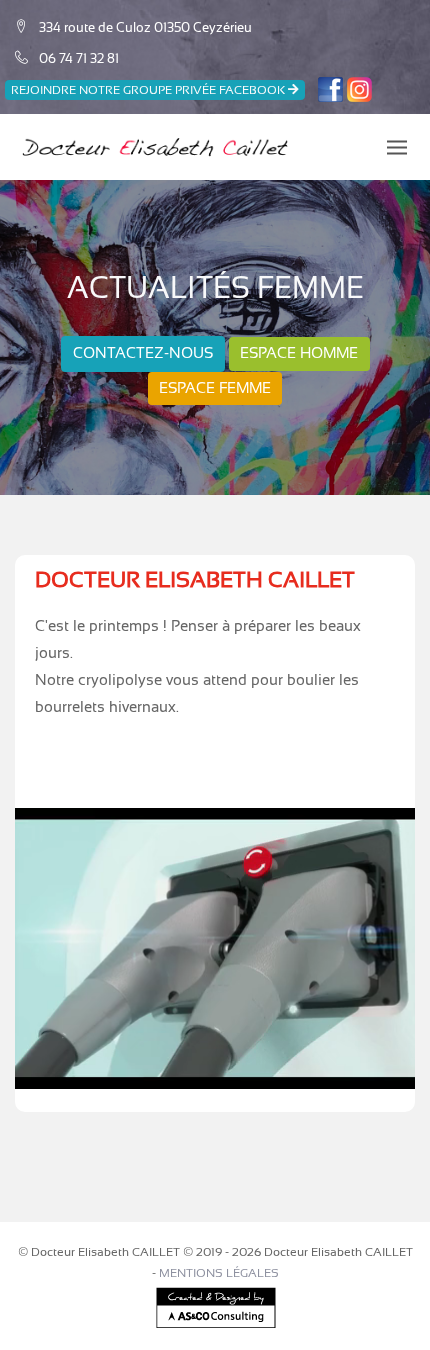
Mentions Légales (219, 1273)
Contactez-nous (143, 352)
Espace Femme (215, 387)
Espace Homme (299, 352)
